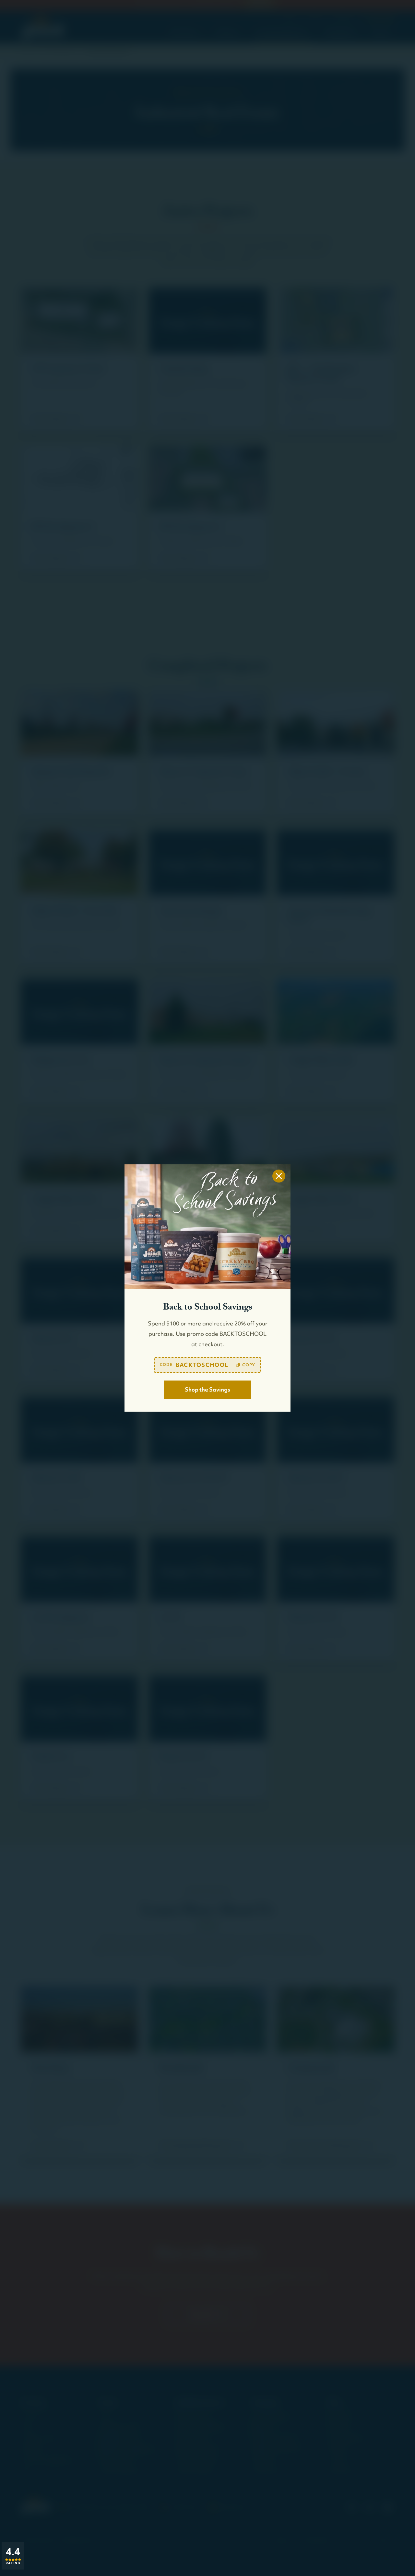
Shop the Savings (207, 1389)
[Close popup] (279, 1176)
